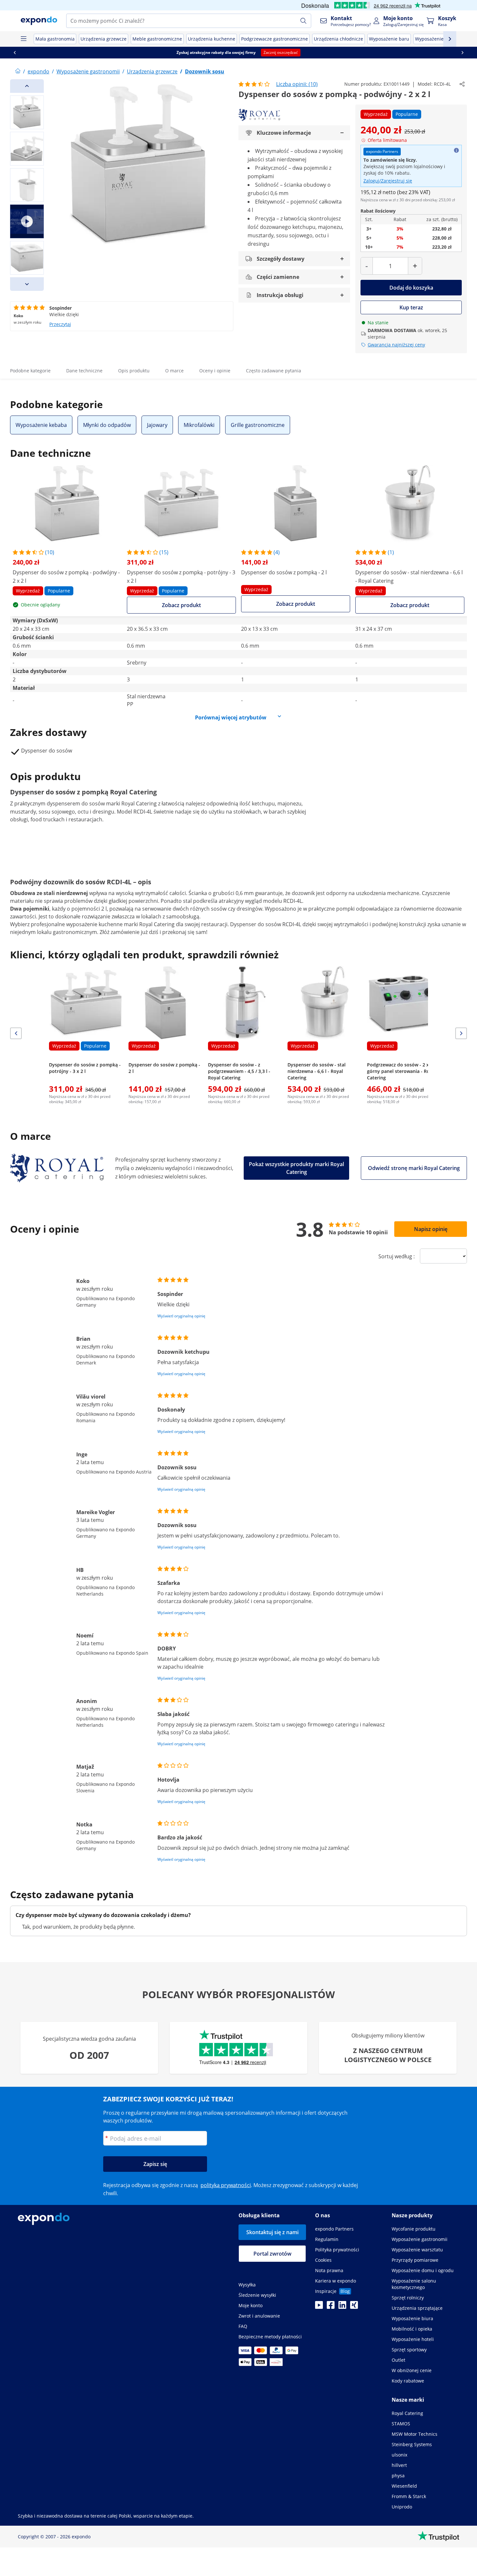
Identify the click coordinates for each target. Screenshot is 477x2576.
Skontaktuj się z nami (272, 2232)
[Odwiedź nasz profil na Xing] (354, 2307)
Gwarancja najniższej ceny (396, 345)
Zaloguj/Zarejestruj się (388, 181)
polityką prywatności (226, 2185)
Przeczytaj (60, 324)
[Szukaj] (303, 21)
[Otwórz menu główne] (23, 39)
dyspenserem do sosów (76, 803)
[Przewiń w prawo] (462, 53)
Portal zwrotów (272, 2254)
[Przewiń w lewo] (15, 53)
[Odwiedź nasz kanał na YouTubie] (319, 2307)
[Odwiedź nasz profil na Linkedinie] (342, 2307)
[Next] (27, 284)
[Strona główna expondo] (18, 71)
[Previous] (27, 86)
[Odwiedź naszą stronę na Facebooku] (331, 2307)
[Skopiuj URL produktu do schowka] (462, 84)
